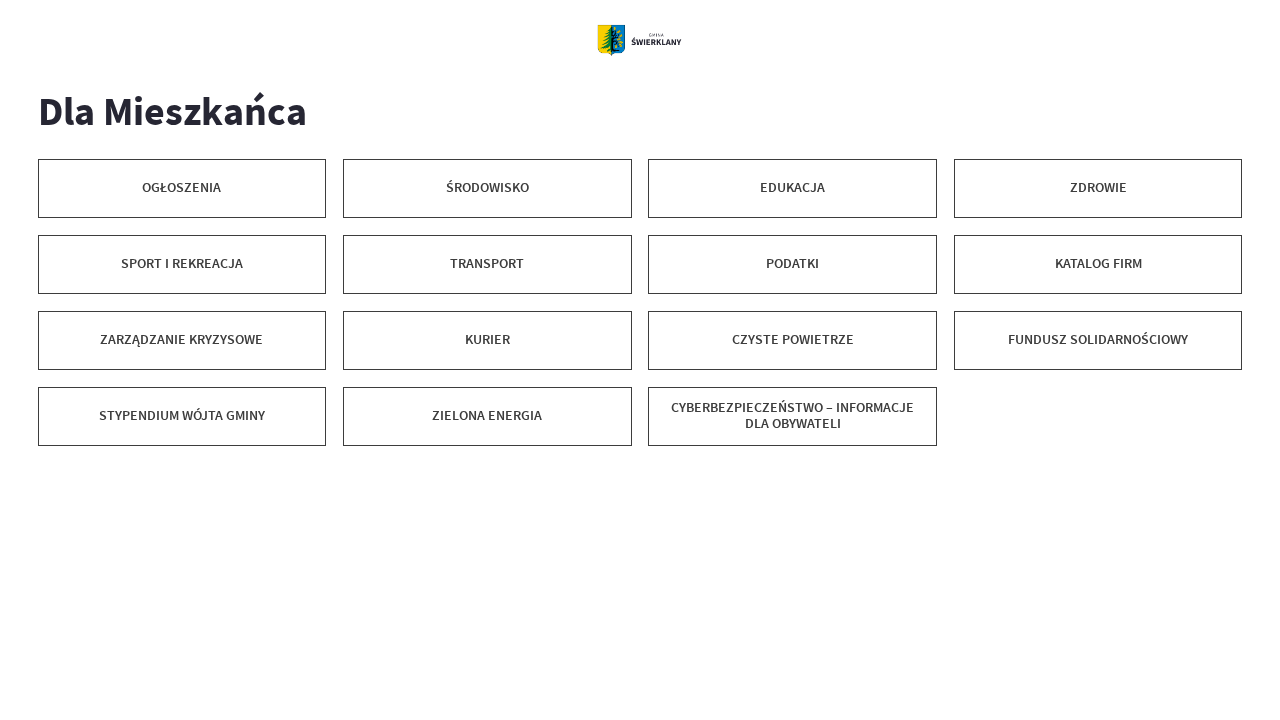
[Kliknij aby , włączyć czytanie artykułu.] (51, 475)
